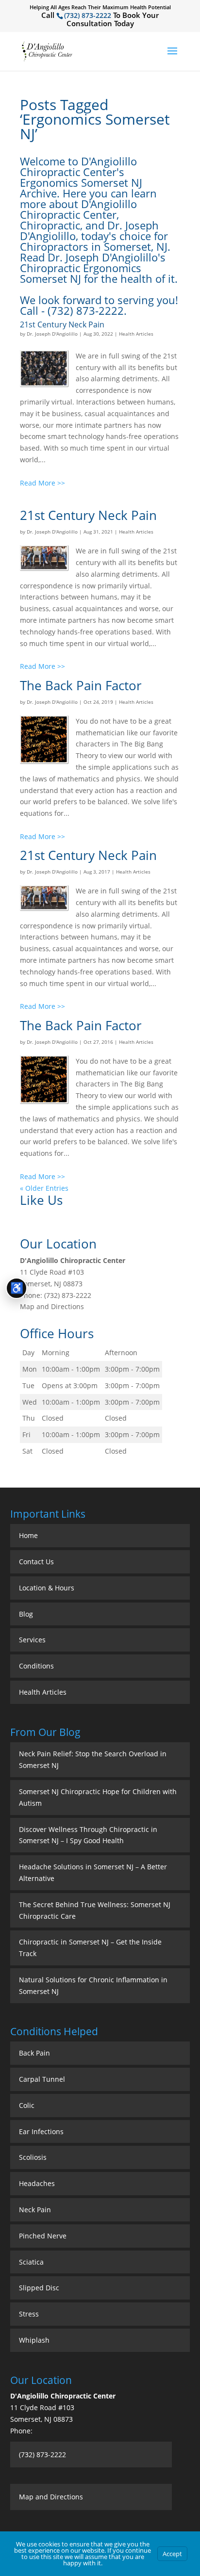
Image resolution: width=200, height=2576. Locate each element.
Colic (27, 2105)
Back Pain (34, 2053)
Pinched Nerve (43, 2236)
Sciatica (31, 2262)
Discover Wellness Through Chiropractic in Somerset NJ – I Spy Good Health (88, 1835)
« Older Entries (44, 1188)
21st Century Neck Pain (62, 324)
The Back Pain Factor (81, 685)
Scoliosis (33, 2157)
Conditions (36, 1666)
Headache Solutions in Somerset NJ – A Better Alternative (93, 1872)
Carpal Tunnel (42, 2079)
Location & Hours (47, 1588)
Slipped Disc (39, 2288)
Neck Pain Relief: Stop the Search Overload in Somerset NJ (93, 1759)
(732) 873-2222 (88, 15)
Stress (29, 2314)
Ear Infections (41, 2131)
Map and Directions (52, 1306)
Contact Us (36, 1562)
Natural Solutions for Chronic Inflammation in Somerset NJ (93, 1985)
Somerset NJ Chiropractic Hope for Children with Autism (98, 1797)
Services (32, 1640)
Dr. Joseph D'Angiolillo (52, 334)
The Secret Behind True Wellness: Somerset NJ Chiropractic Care (95, 1910)
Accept (172, 2554)
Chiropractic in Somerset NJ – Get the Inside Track (90, 1948)
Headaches (37, 2183)
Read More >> (42, 483)
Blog (26, 1614)
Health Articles (136, 334)
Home (28, 1535)
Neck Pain (35, 2210)
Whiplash (34, 2340)
